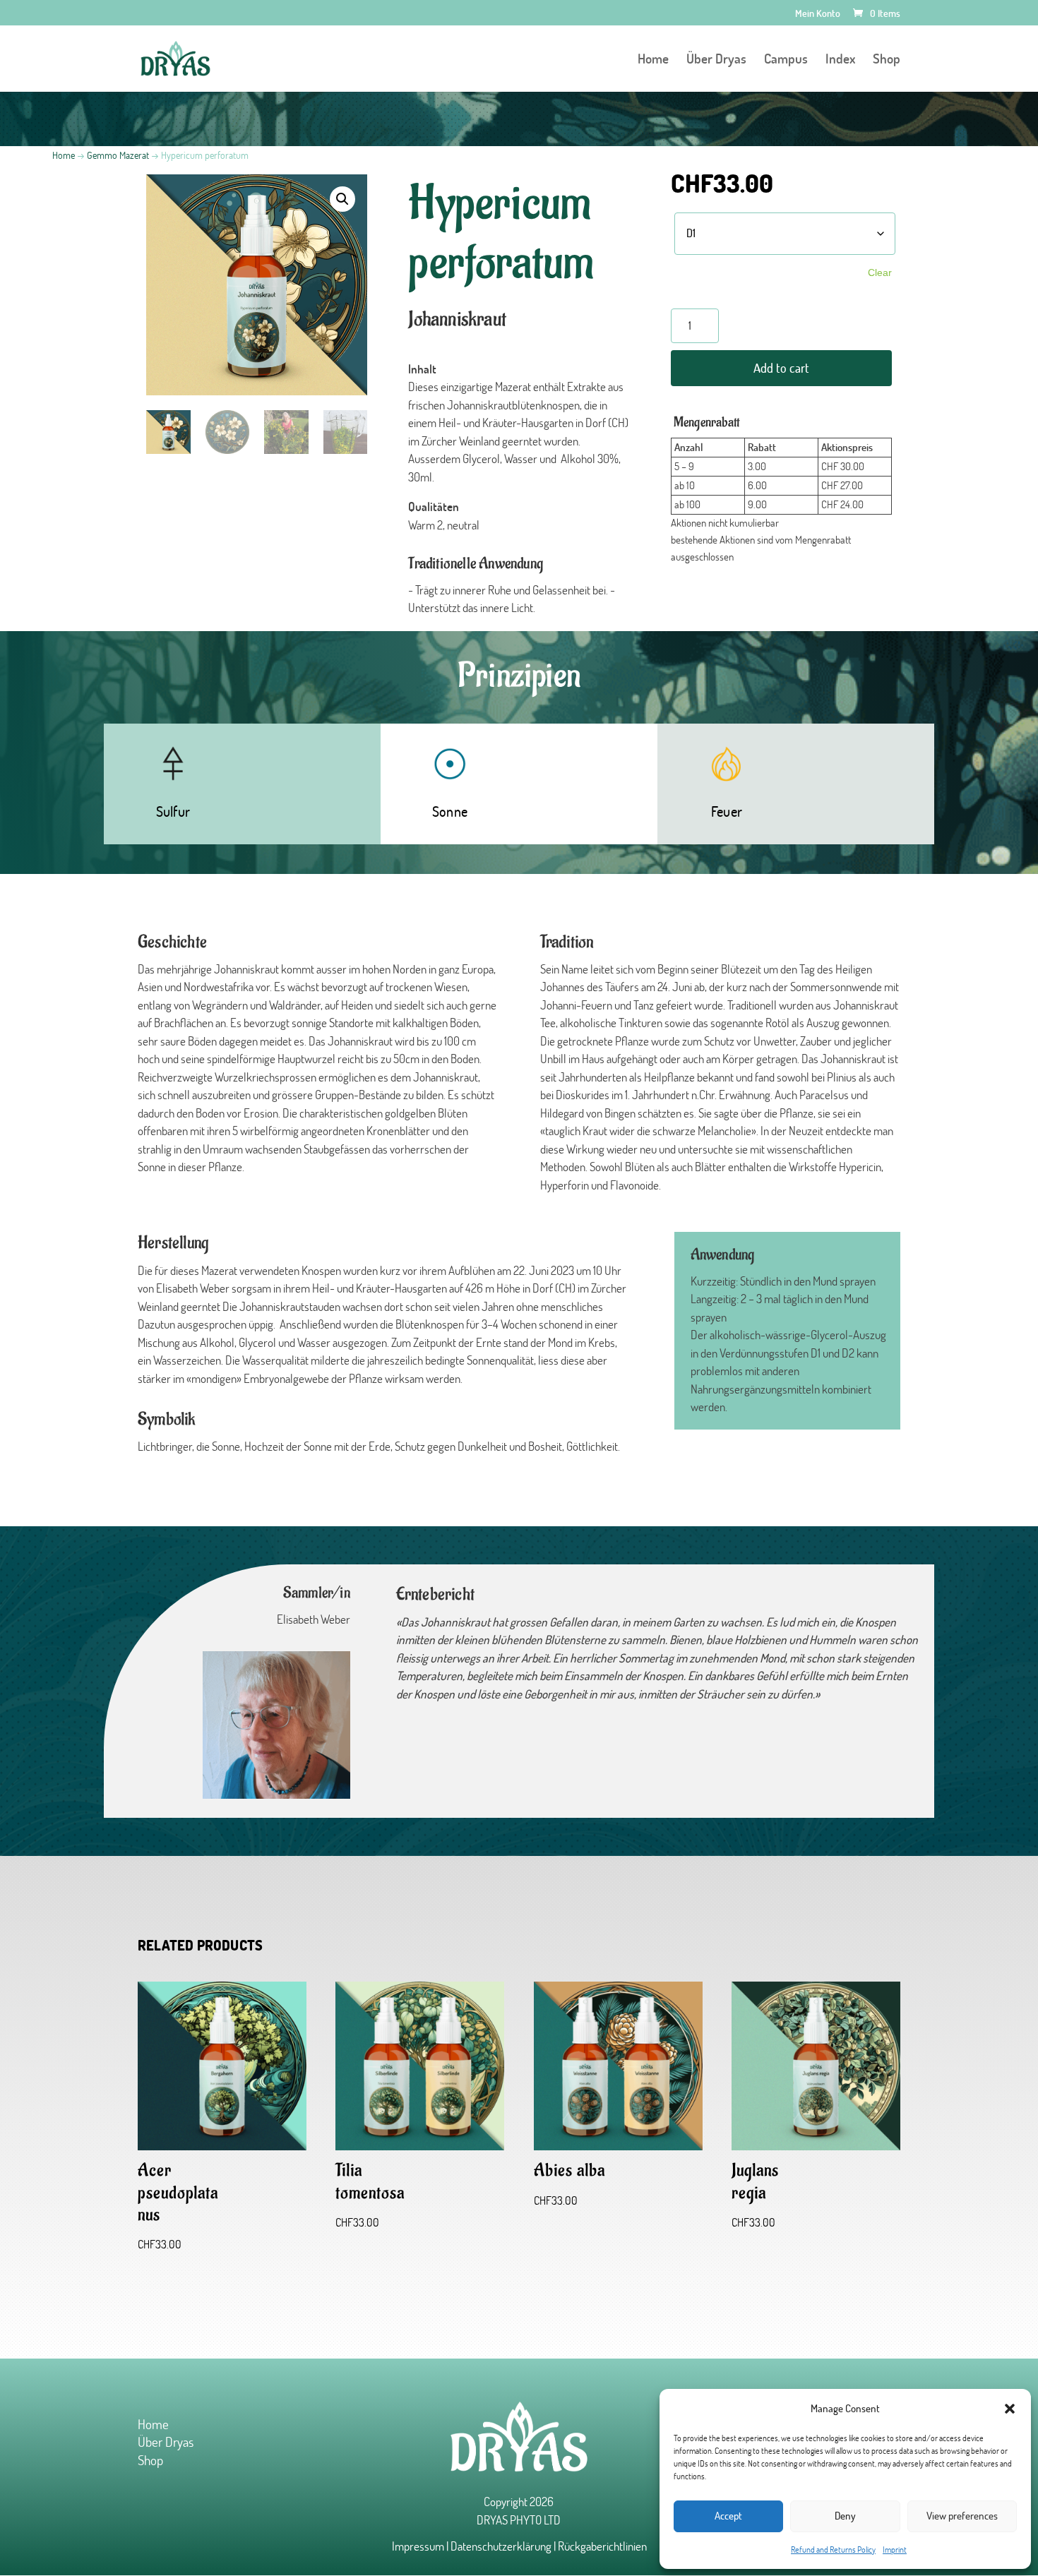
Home (653, 60)
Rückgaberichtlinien (602, 2546)
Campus (786, 60)
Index (840, 60)
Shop (887, 60)
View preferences (962, 2516)
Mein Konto (818, 14)
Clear (880, 272)
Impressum (418, 2546)
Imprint (895, 2550)
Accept (728, 2516)
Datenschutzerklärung (501, 2546)
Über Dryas (716, 60)
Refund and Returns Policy (833, 2550)
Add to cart (781, 368)
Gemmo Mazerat (118, 155)
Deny (845, 2516)
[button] (1010, 2409)
